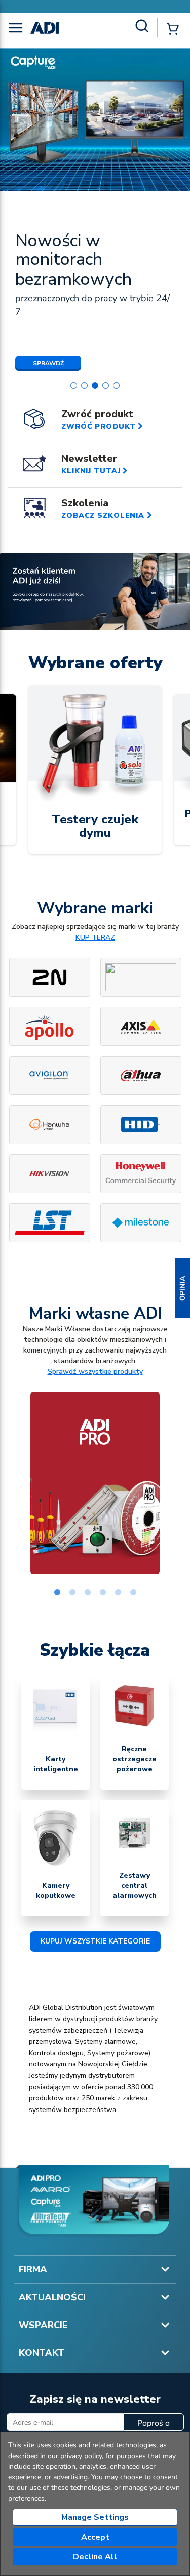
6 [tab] (133, 1593)
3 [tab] (88, 1593)
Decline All (95, 2557)
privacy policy (81, 2456)
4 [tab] (103, 1593)
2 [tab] (72, 1593)
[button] (182, 1288)
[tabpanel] (95, 1483)
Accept (95, 2537)
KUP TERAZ (95, 937)
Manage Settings (95, 2517)
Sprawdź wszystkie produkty (95, 1371)
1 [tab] (57, 1593)
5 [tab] (118, 1593)
